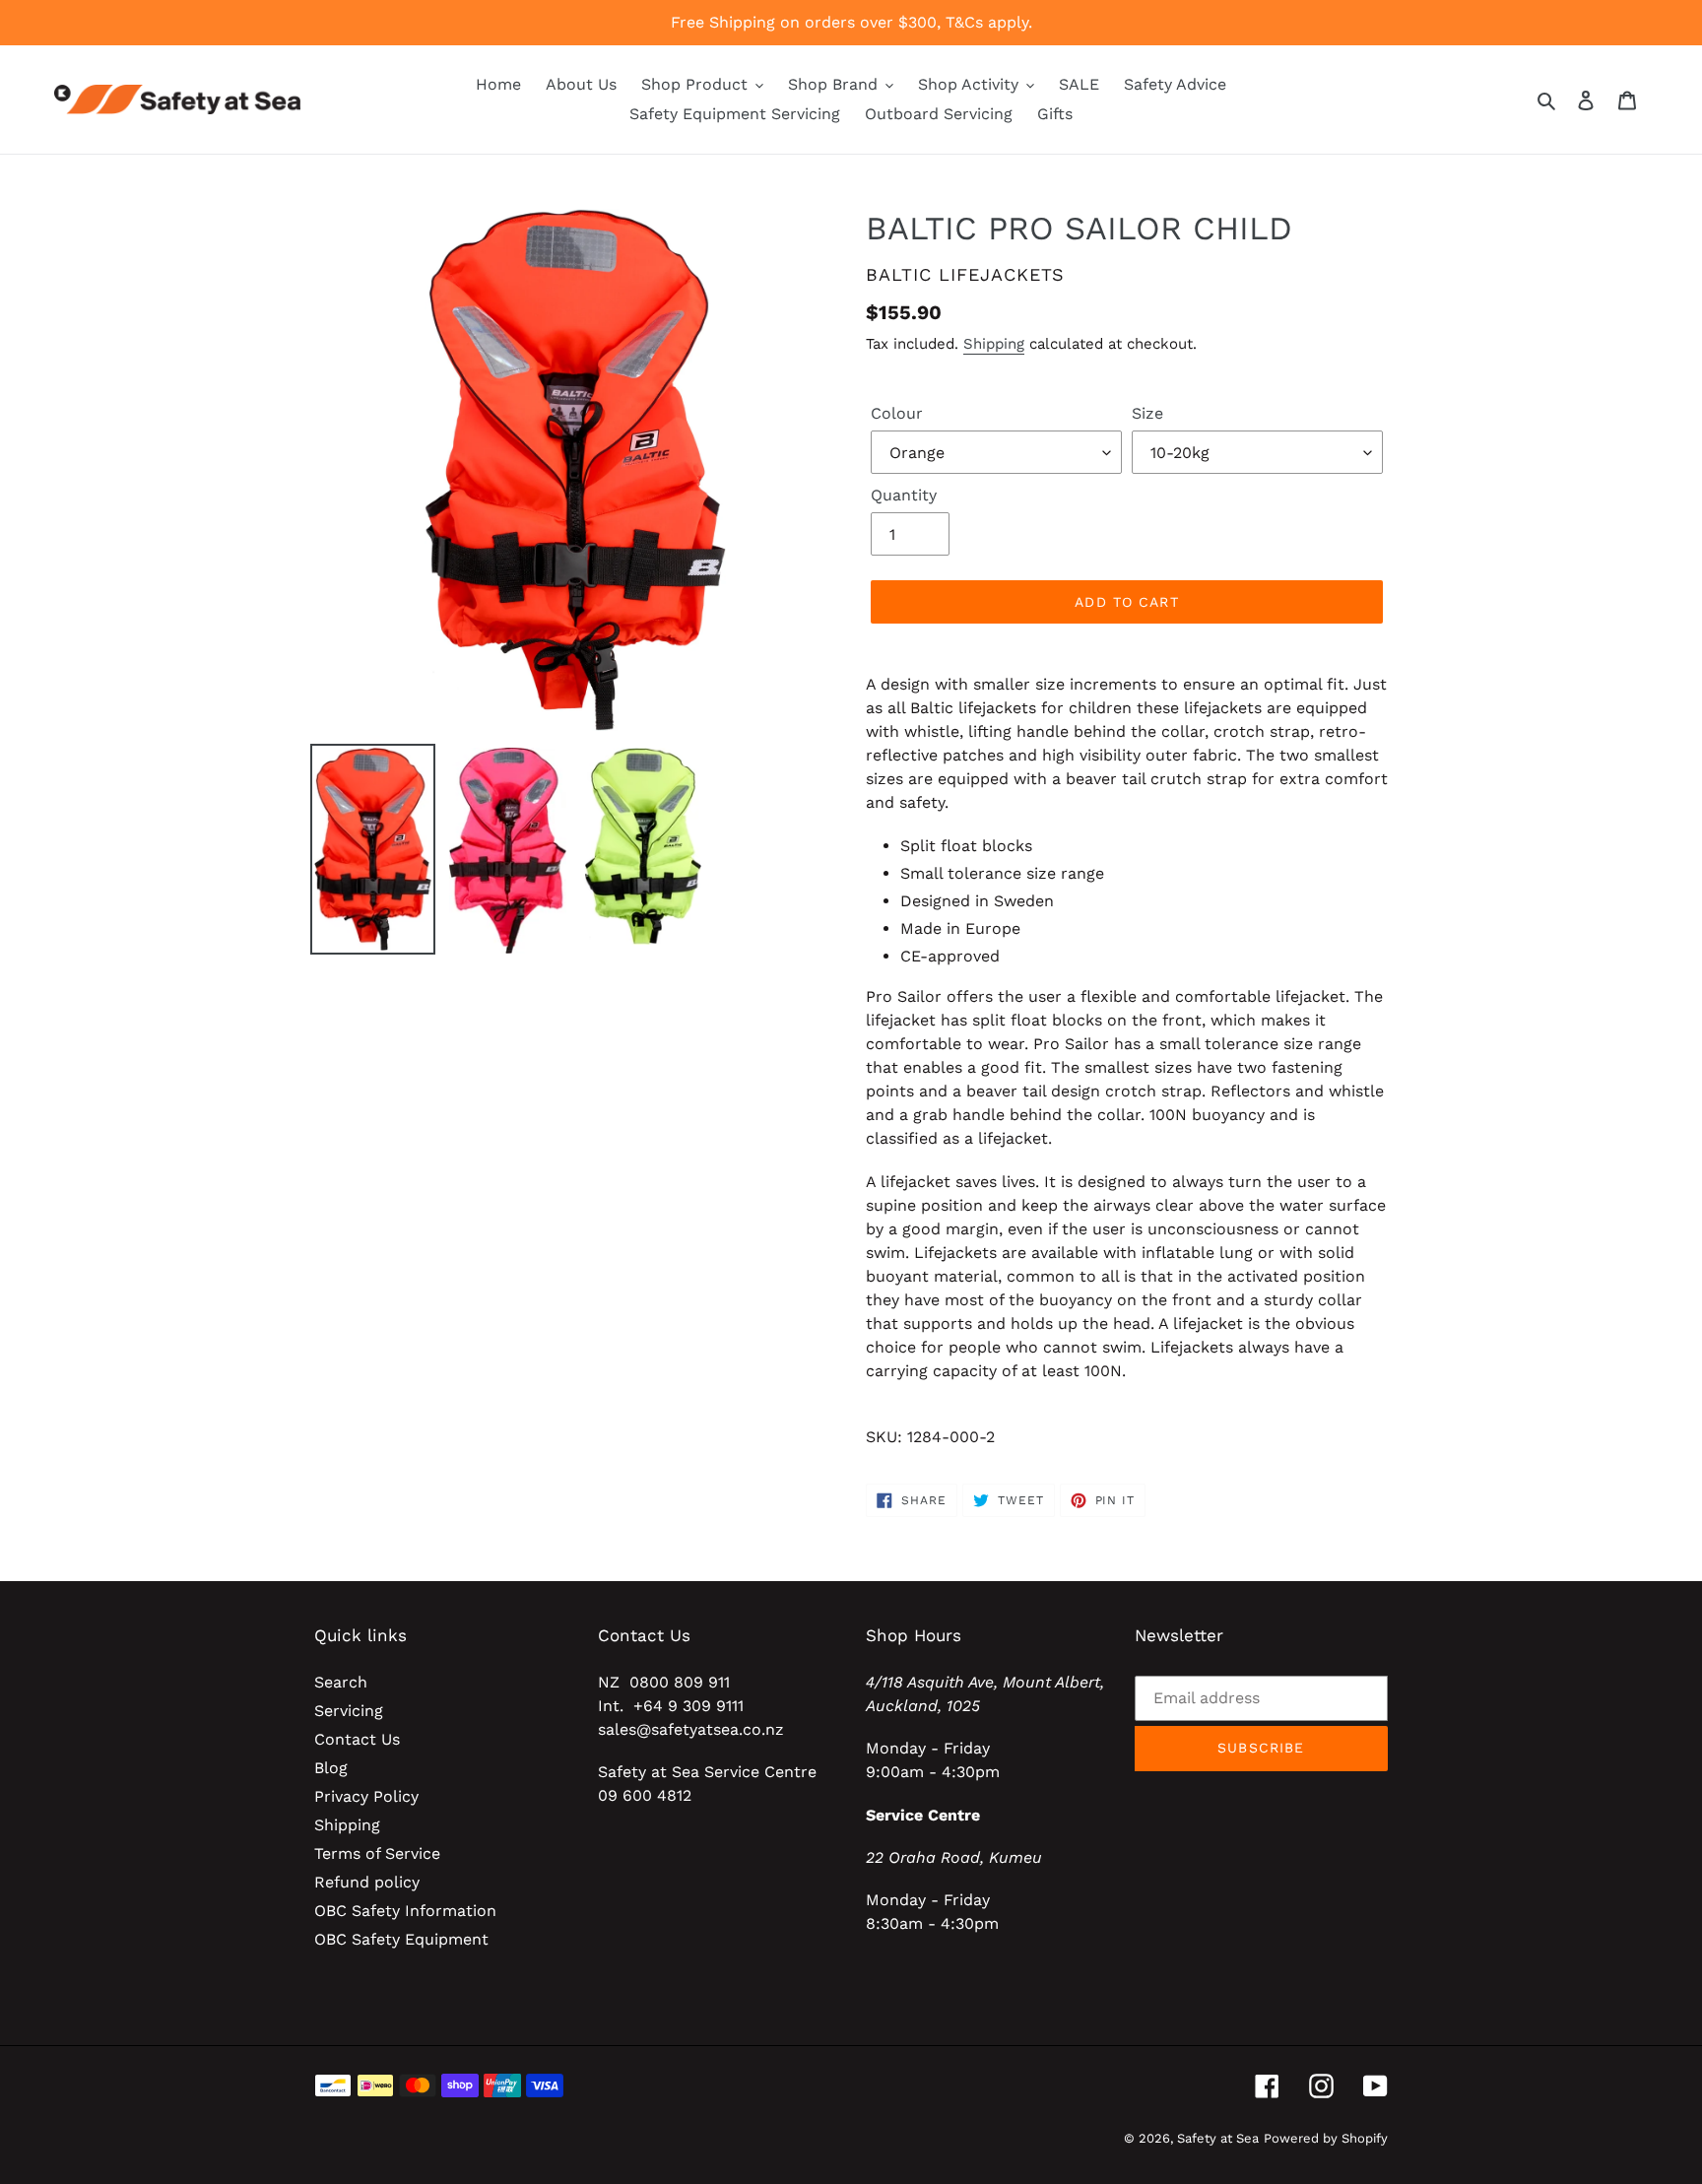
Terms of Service (377, 1853)
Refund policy (367, 1882)
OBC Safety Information (405, 1911)
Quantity (904, 495)
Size (1147, 413)
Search (341, 1682)
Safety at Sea (1218, 2138)
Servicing (349, 1711)
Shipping (994, 344)
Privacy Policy (366, 1796)
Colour (897, 413)
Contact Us (357, 1739)
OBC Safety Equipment (401, 1939)
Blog (331, 1768)
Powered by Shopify (1326, 2138)
